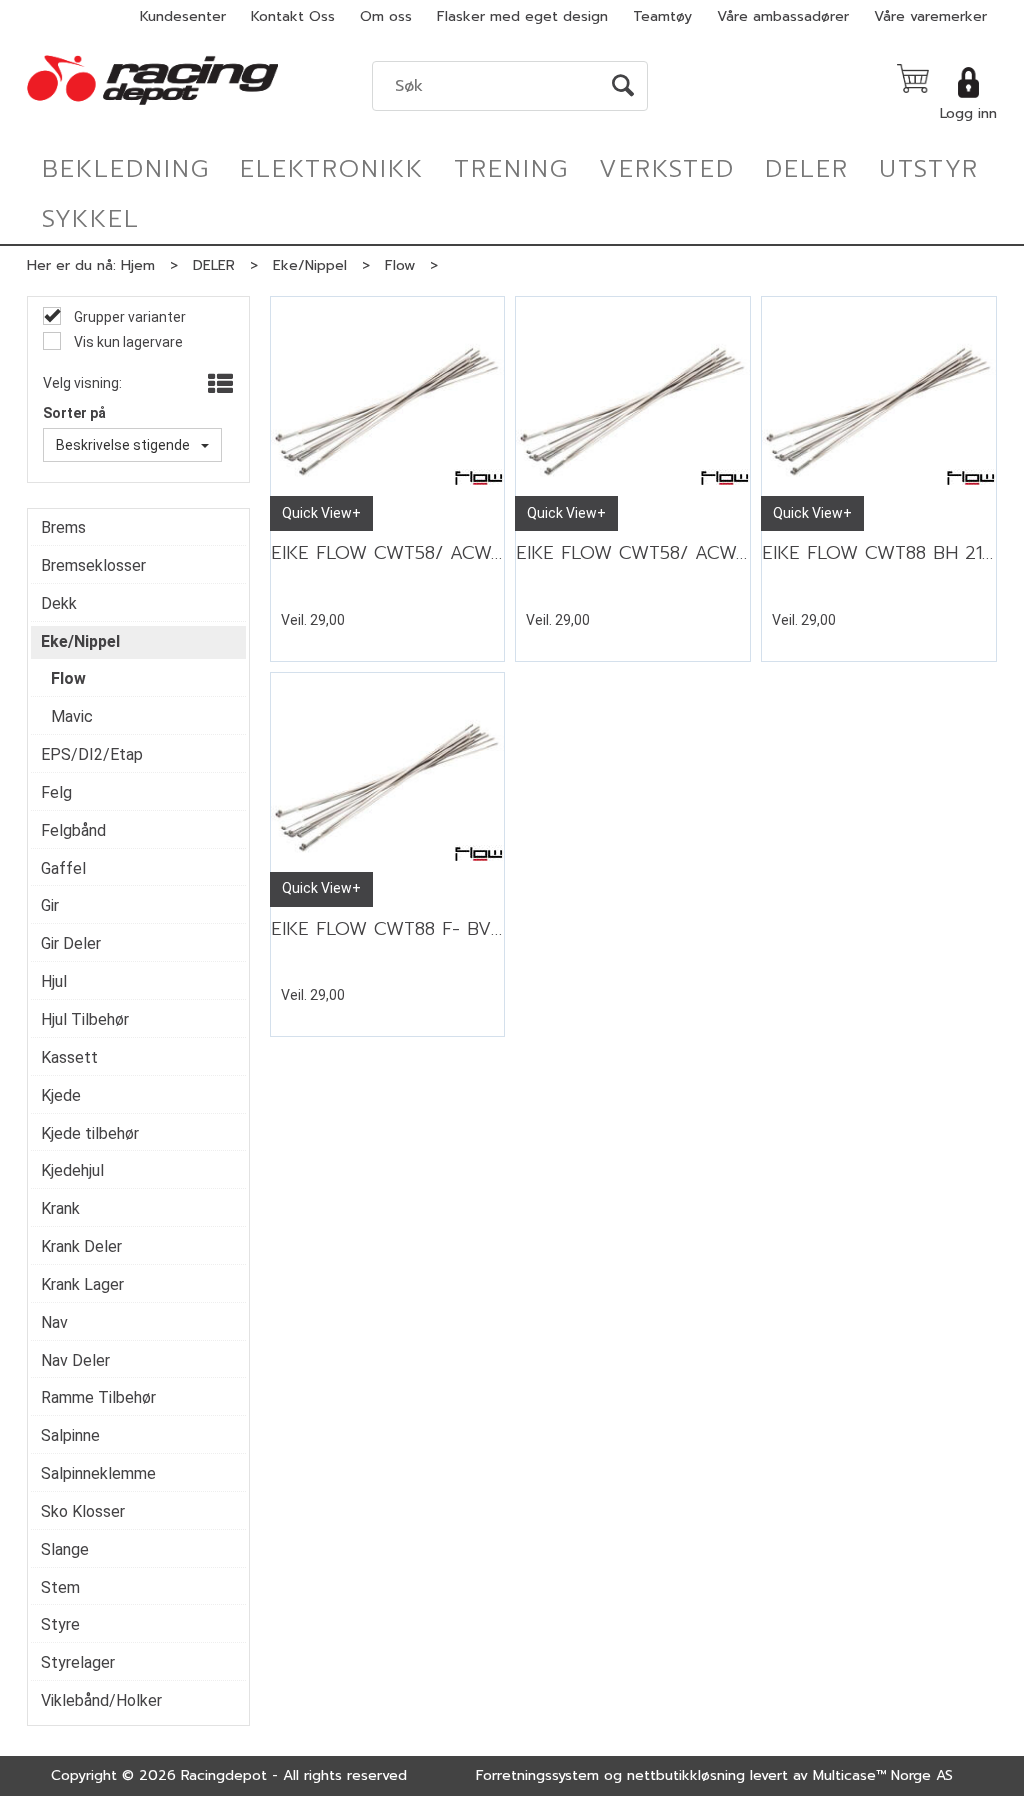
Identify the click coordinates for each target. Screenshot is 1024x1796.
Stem (60, 1587)
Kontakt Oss (293, 16)
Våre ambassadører (783, 16)
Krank (60, 1208)
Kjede (61, 1095)
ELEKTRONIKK (332, 169)
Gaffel (63, 868)
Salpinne (70, 1435)
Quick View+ (321, 513)
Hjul (54, 981)
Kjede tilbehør (90, 1133)
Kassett (69, 1057)
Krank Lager (82, 1284)
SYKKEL (91, 219)
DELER (807, 169)
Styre (60, 1624)
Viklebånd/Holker (101, 1700)
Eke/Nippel (310, 265)
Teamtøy (662, 16)
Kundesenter (183, 16)
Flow (400, 265)
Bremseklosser (93, 565)
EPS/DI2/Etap (92, 754)
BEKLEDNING (126, 169)
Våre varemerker (930, 16)
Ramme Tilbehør (98, 1397)
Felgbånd (73, 830)
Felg (56, 792)
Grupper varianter (128, 317)
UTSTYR (929, 169)
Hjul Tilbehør (85, 1019)
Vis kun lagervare (127, 342)
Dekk (59, 603)
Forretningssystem (537, 1775)
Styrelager (78, 1662)
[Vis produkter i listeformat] (218, 385)
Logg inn (968, 113)
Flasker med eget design (522, 16)
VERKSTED (667, 169)
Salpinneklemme (98, 1473)
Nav (54, 1322)
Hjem (138, 265)
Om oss (386, 16)
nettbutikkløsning (686, 1775)
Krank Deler (81, 1246)
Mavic (72, 716)
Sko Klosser (83, 1511)
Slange (65, 1549)
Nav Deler (75, 1360)
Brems (63, 527)
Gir (50, 905)
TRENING (511, 169)
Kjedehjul (72, 1170)
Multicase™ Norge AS (883, 1775)
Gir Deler (71, 943)
